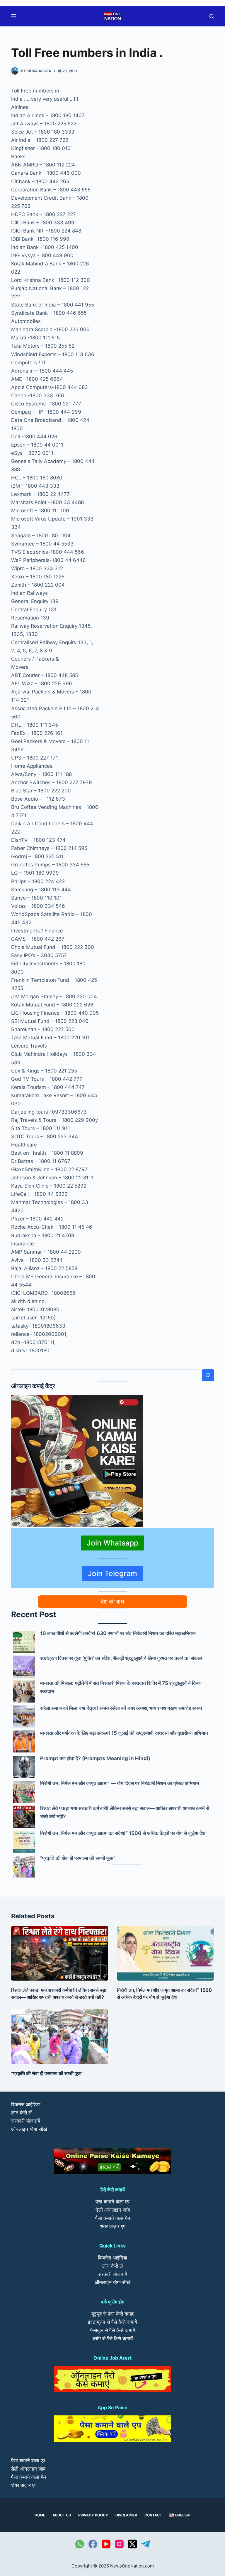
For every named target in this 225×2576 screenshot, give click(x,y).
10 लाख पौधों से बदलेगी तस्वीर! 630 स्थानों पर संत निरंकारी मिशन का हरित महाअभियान (118, 1633)
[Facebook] (93, 2544)
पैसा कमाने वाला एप (112, 2202)
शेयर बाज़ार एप (113, 2226)
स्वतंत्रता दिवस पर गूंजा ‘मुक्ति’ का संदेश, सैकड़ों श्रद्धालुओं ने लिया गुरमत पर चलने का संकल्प (121, 1658)
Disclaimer (126, 2515)
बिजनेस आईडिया (26, 2104)
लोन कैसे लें (21, 2113)
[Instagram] (119, 2544)
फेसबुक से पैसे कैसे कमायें (113, 2330)
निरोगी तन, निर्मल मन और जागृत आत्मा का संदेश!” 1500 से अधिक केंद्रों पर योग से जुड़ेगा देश (123, 1833)
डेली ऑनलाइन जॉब (113, 2210)
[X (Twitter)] (132, 2544)
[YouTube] (106, 2544)
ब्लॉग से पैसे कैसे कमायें (113, 2338)
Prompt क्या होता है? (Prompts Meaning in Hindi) (95, 1758)
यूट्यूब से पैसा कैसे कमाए (113, 2314)
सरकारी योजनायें (26, 2121)
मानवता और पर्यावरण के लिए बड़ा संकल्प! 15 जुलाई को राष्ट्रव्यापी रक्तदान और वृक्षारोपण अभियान (124, 1733)
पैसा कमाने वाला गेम (113, 2218)
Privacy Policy (93, 2515)
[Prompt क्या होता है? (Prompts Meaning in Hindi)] (24, 1767)
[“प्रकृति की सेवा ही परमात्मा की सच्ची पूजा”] (24, 1867)
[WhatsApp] (80, 2544)
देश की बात (112, 1602)
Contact (153, 2515)
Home (40, 2515)
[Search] (208, 1375)
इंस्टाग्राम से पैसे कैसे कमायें (112, 2322)
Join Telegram (112, 1573)
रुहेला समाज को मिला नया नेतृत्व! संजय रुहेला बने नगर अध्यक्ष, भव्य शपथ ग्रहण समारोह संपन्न (121, 1708)
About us (62, 2515)
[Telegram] (146, 2544)
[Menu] (14, 16)
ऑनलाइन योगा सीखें (29, 2129)
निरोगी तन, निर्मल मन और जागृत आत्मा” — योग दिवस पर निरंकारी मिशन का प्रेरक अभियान (120, 1783)
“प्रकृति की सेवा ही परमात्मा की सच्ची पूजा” (78, 1858)
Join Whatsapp (112, 1543)
